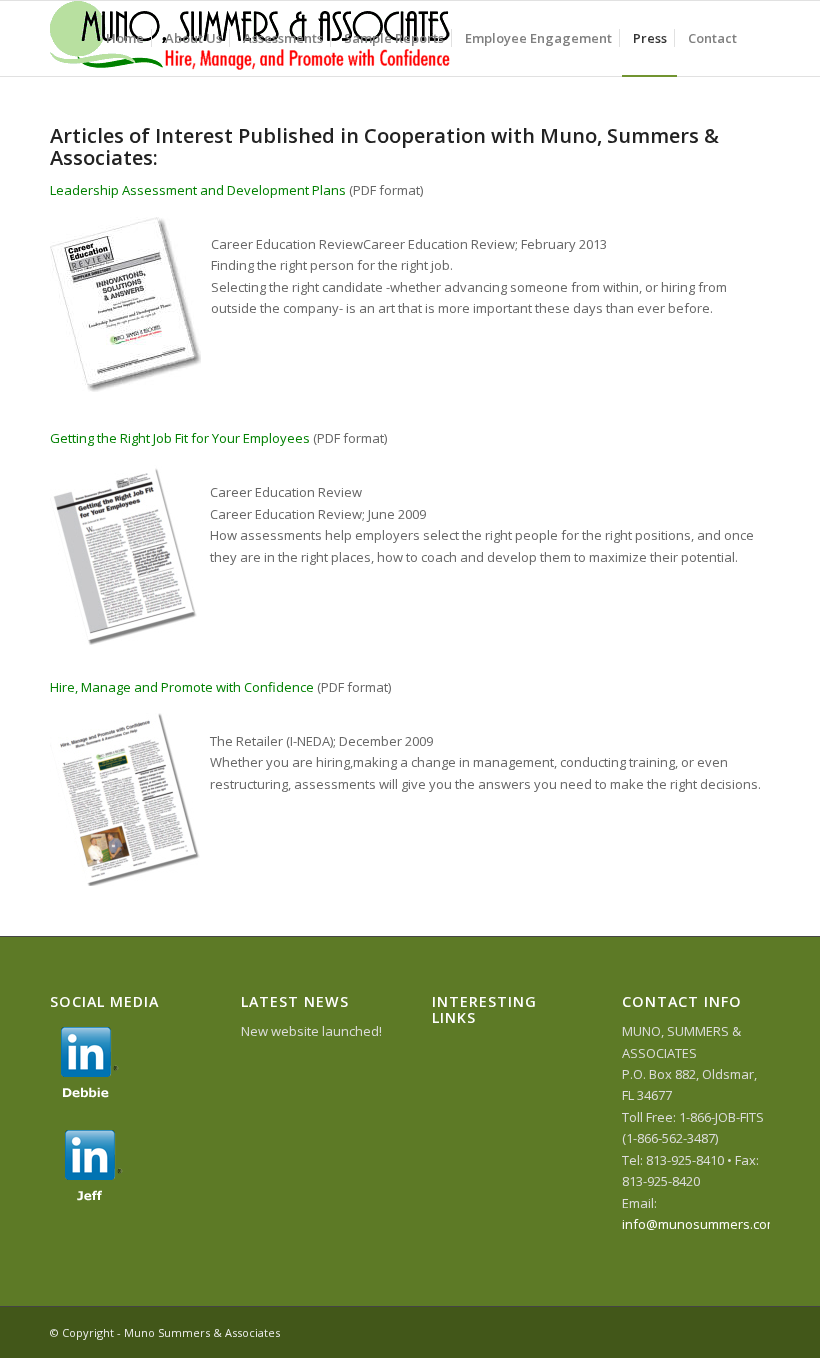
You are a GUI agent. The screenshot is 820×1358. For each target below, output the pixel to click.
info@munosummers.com (700, 1224)
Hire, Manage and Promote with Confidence (182, 687)
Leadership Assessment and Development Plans (198, 190)
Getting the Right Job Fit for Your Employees (180, 438)
